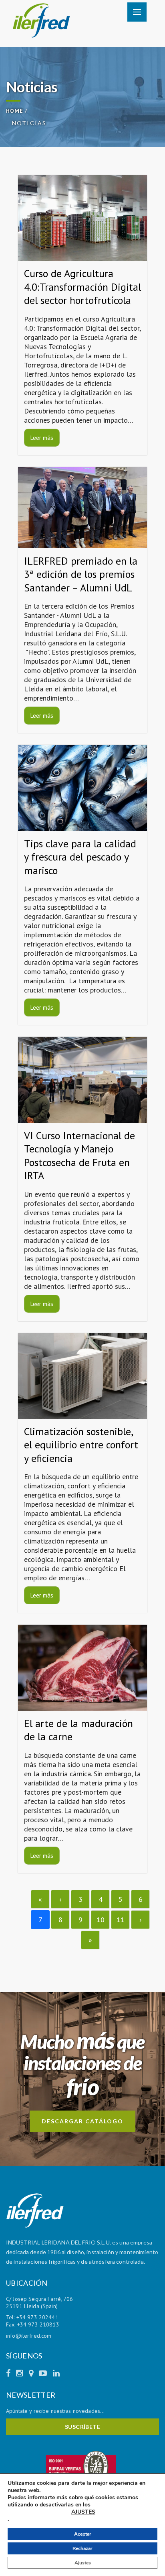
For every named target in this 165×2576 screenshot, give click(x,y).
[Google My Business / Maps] (32, 2373)
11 (121, 1920)
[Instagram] (20, 2373)
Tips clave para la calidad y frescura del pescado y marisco (80, 857)
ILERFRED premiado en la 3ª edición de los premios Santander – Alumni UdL (81, 574)
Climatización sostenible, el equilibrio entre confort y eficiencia (81, 1445)
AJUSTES (83, 2512)
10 (101, 1920)
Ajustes (83, 2563)
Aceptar (83, 2534)
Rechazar (82, 2548)
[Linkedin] (56, 2373)
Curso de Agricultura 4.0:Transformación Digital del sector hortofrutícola (82, 287)
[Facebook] (9, 2373)
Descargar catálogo (82, 2121)
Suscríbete (83, 2427)
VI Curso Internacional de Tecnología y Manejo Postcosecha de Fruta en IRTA (79, 1156)
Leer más (42, 438)
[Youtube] (44, 2373)
